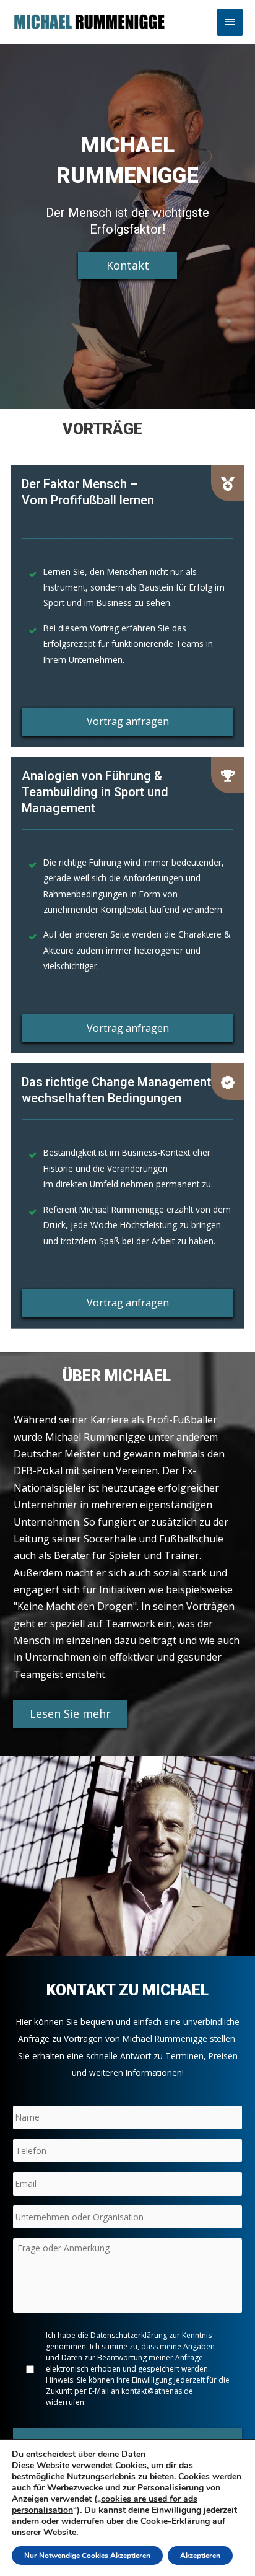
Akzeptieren (200, 2556)
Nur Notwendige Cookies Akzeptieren (87, 2556)
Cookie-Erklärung (175, 2521)
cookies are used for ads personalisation (105, 2504)
